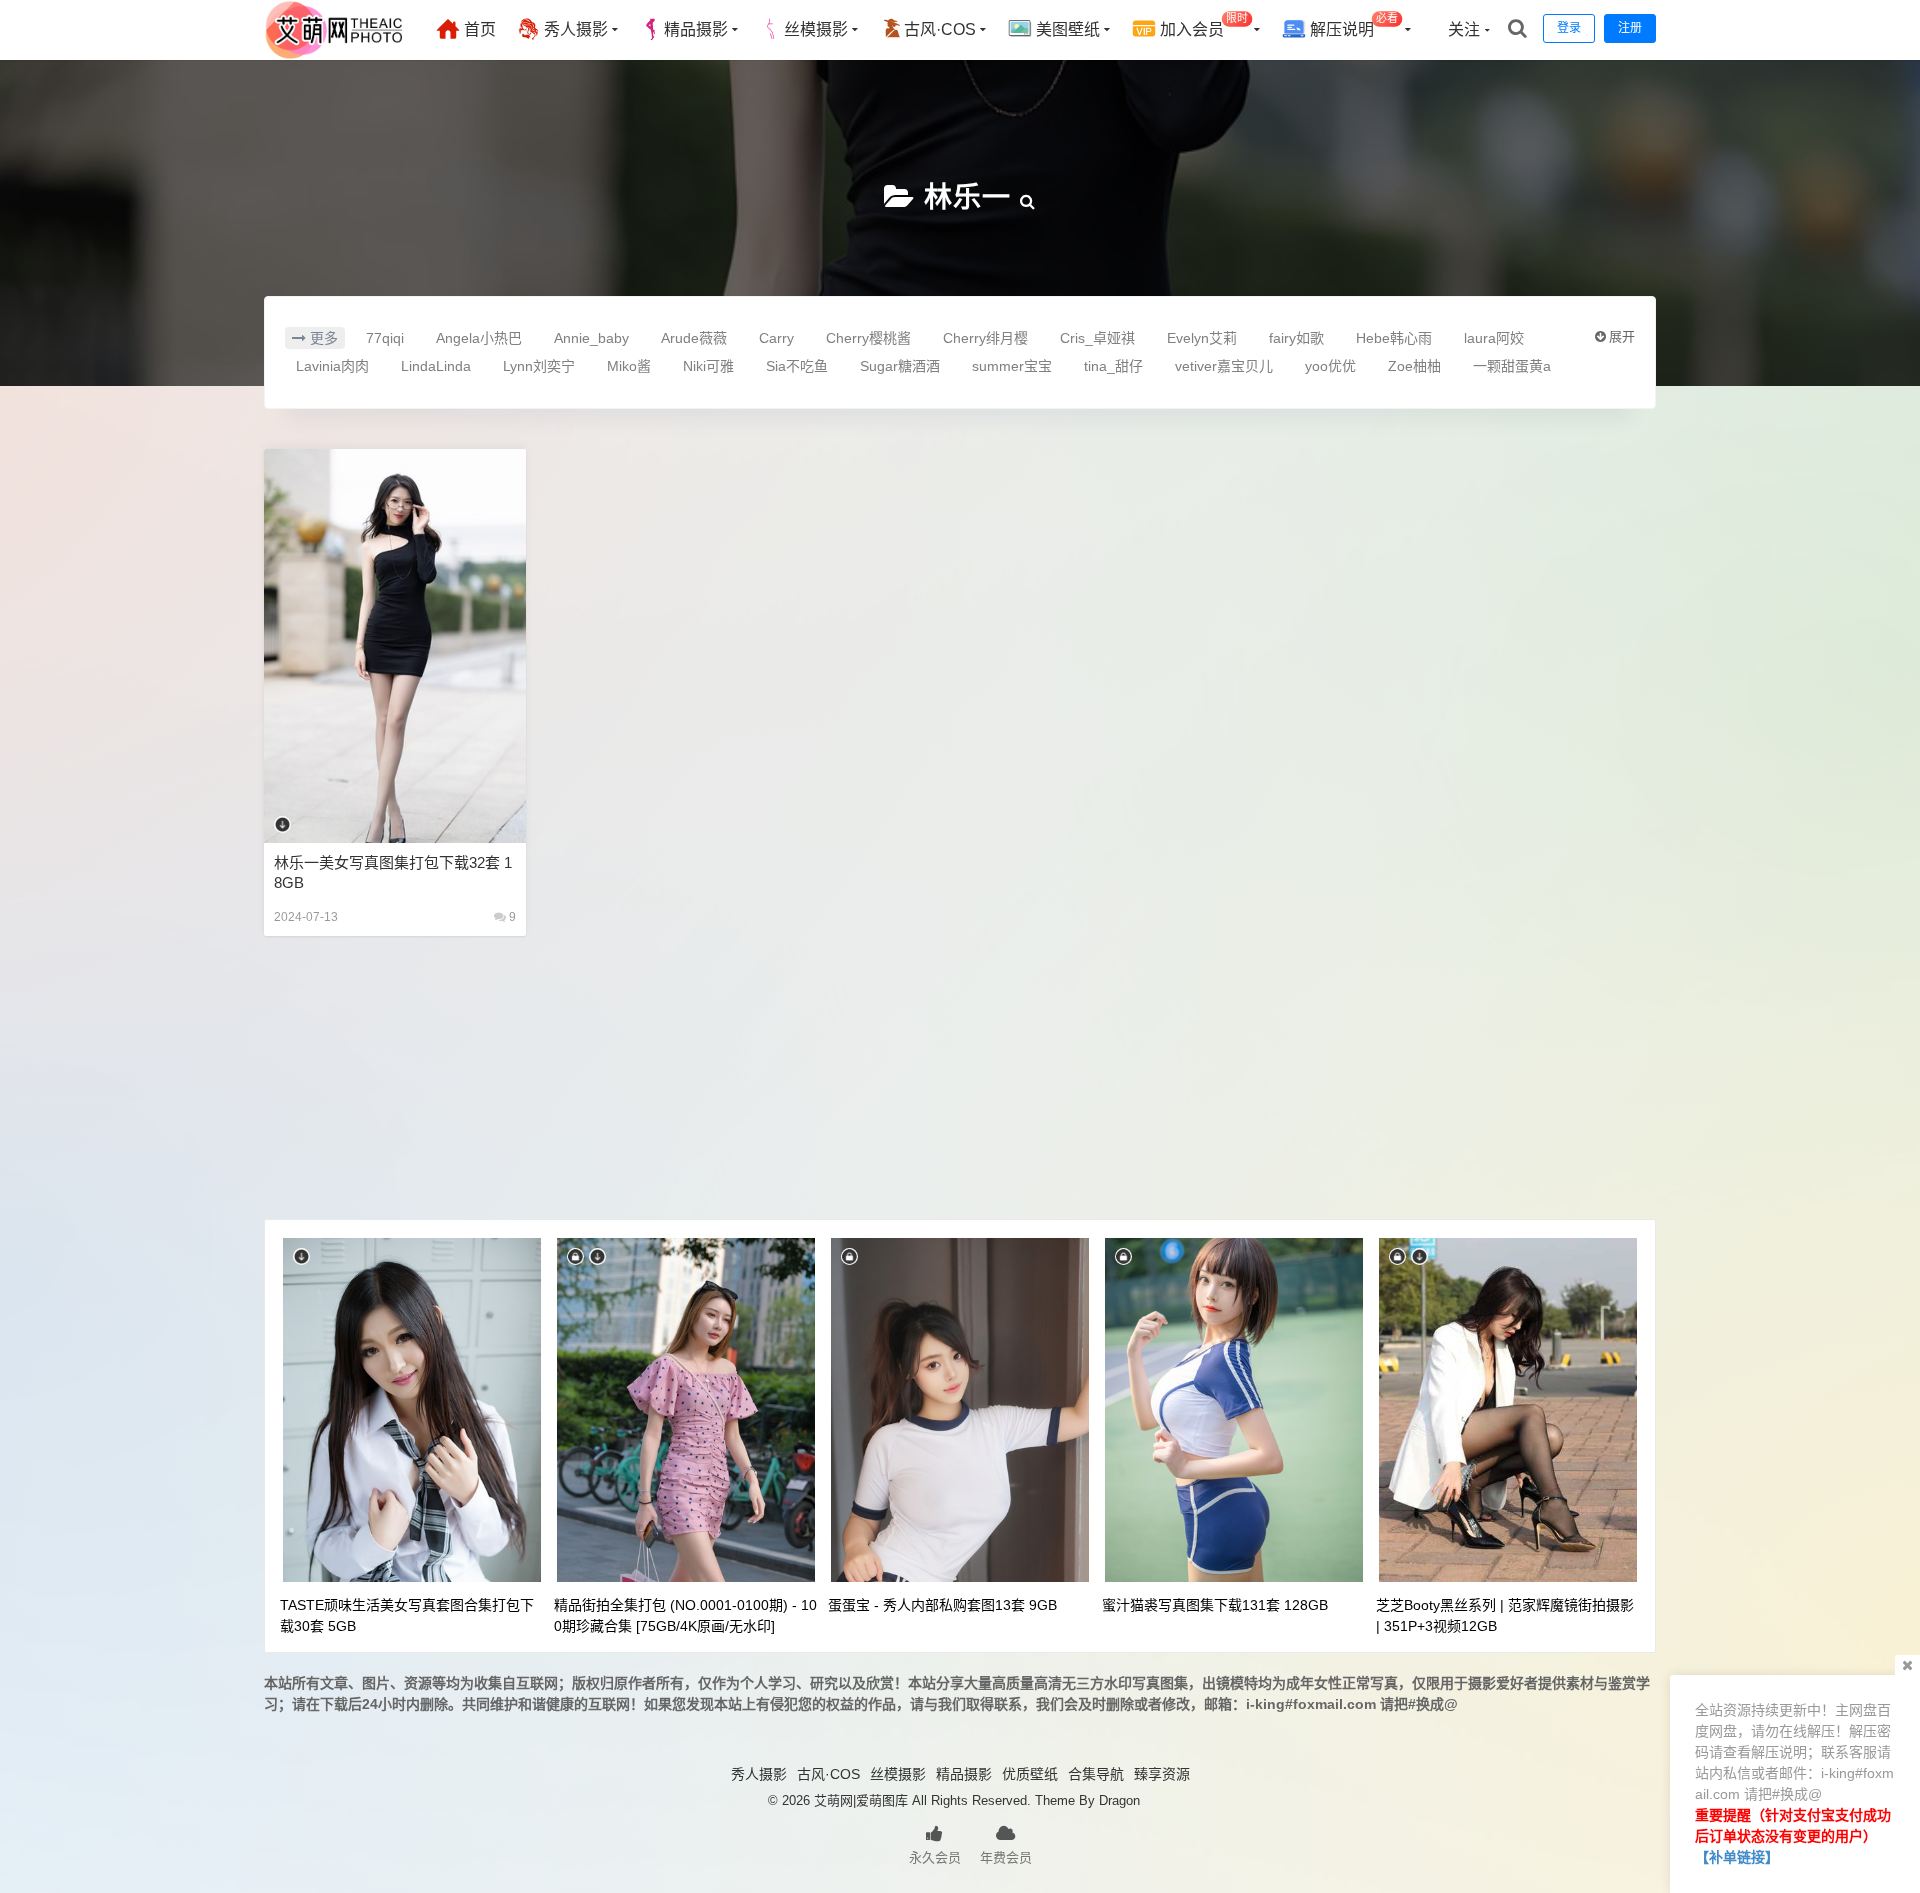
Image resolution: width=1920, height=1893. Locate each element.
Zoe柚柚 (1414, 366)
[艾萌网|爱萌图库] (335, 55)
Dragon (1119, 1800)
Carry (776, 338)
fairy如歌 (1296, 338)
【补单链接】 (1737, 1857)
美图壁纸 (1066, 29)
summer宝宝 (1012, 366)
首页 (478, 29)
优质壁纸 (1030, 1774)
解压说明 (1352, 25)
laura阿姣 (1494, 338)
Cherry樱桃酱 (868, 338)
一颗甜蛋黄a (1512, 366)
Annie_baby (591, 338)
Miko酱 (629, 366)
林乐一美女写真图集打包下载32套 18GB (393, 872)
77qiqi (385, 338)
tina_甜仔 (1113, 366)
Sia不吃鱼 (797, 366)
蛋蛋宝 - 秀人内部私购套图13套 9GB (942, 1605)
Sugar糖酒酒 (900, 366)
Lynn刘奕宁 (539, 366)
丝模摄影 (816, 29)
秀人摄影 (574, 29)
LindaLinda (436, 366)
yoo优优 (1330, 366)
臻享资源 (1162, 1774)
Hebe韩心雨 (1394, 338)
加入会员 (1202, 25)
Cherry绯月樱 (985, 338)
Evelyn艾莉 (1202, 338)
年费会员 (1006, 1857)
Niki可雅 (708, 366)
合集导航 (1096, 1774)
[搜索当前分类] (1028, 197)
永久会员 (935, 1857)
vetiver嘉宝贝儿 (1224, 366)
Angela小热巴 (479, 338)
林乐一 (967, 197)
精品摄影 (696, 29)
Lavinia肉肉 (332, 366)
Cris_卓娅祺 (1097, 338)
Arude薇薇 (694, 338)
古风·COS (940, 29)
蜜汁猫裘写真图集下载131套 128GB (1215, 1605)
